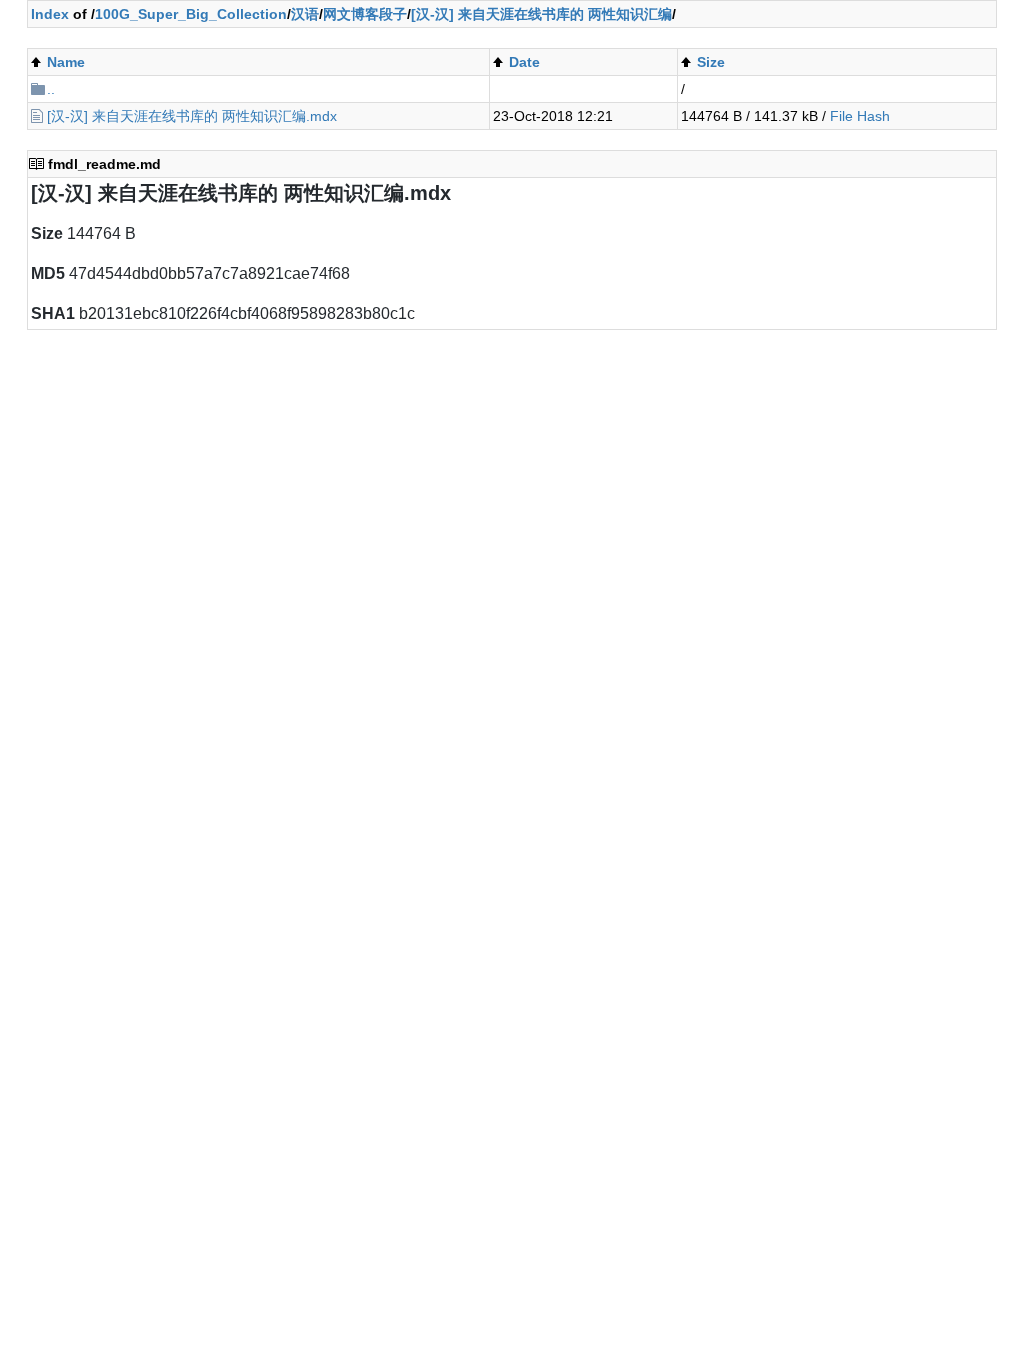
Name (66, 62)
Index (50, 14)
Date (524, 62)
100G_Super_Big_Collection (191, 14)
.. (51, 89)
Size (711, 62)
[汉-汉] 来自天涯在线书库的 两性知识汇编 (541, 14)
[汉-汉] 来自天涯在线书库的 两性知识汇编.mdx (192, 116)
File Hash (860, 116)
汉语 (305, 14)
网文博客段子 (365, 14)
